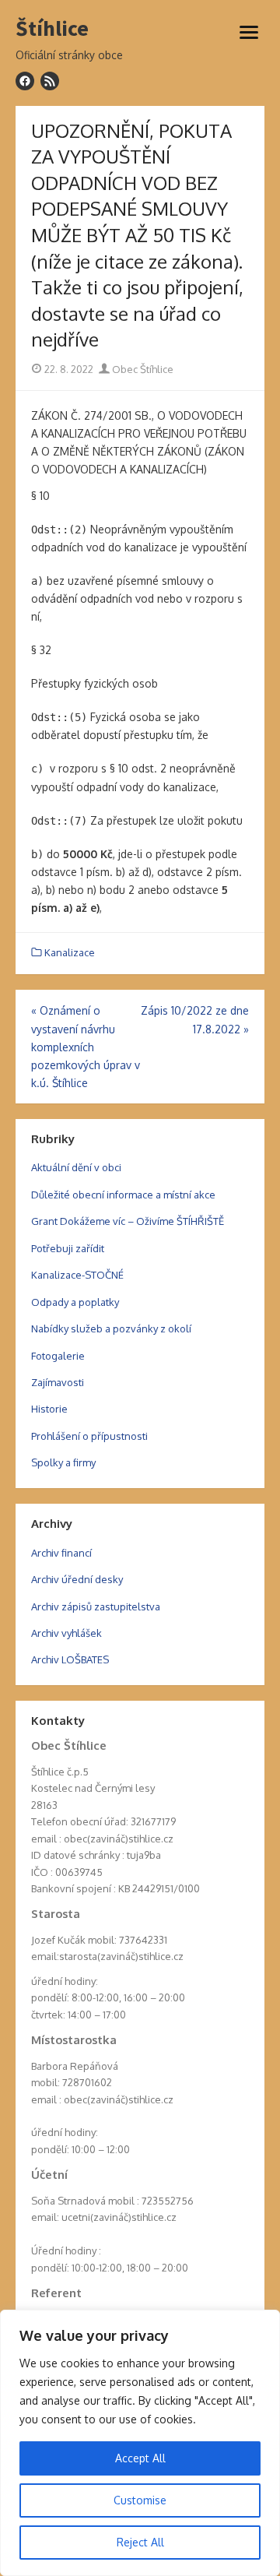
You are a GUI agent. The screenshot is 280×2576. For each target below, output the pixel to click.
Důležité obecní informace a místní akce (123, 1195)
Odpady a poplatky (75, 1302)
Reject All (140, 2542)
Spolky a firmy (63, 1462)
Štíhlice (52, 29)
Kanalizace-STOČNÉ (77, 1275)
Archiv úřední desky (77, 1579)
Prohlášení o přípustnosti (89, 1436)
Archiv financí (61, 1553)
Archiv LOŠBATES (70, 1659)
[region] (140, 2443)
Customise (140, 2500)
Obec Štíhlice (142, 369)
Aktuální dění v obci (76, 1167)
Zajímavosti (58, 1382)
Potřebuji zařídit (68, 1248)
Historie (49, 1409)
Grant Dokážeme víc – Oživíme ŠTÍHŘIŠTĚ (128, 1221)
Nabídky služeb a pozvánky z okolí (111, 1328)
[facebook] (25, 81)
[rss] (50, 81)
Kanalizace (70, 952)
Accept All (140, 2458)
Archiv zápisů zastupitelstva (96, 1606)
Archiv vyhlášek (66, 1633)
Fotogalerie (58, 1356)
